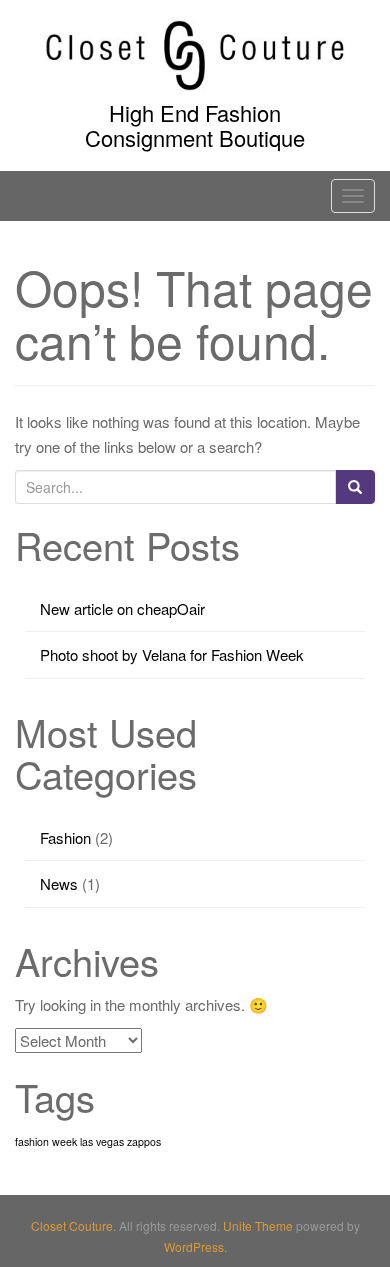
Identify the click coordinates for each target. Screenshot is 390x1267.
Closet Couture (72, 1225)
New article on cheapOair (122, 608)
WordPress (194, 1246)
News (59, 883)
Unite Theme (258, 1225)
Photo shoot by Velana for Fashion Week (172, 654)
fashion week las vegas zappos (88, 1141)
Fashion (65, 837)
